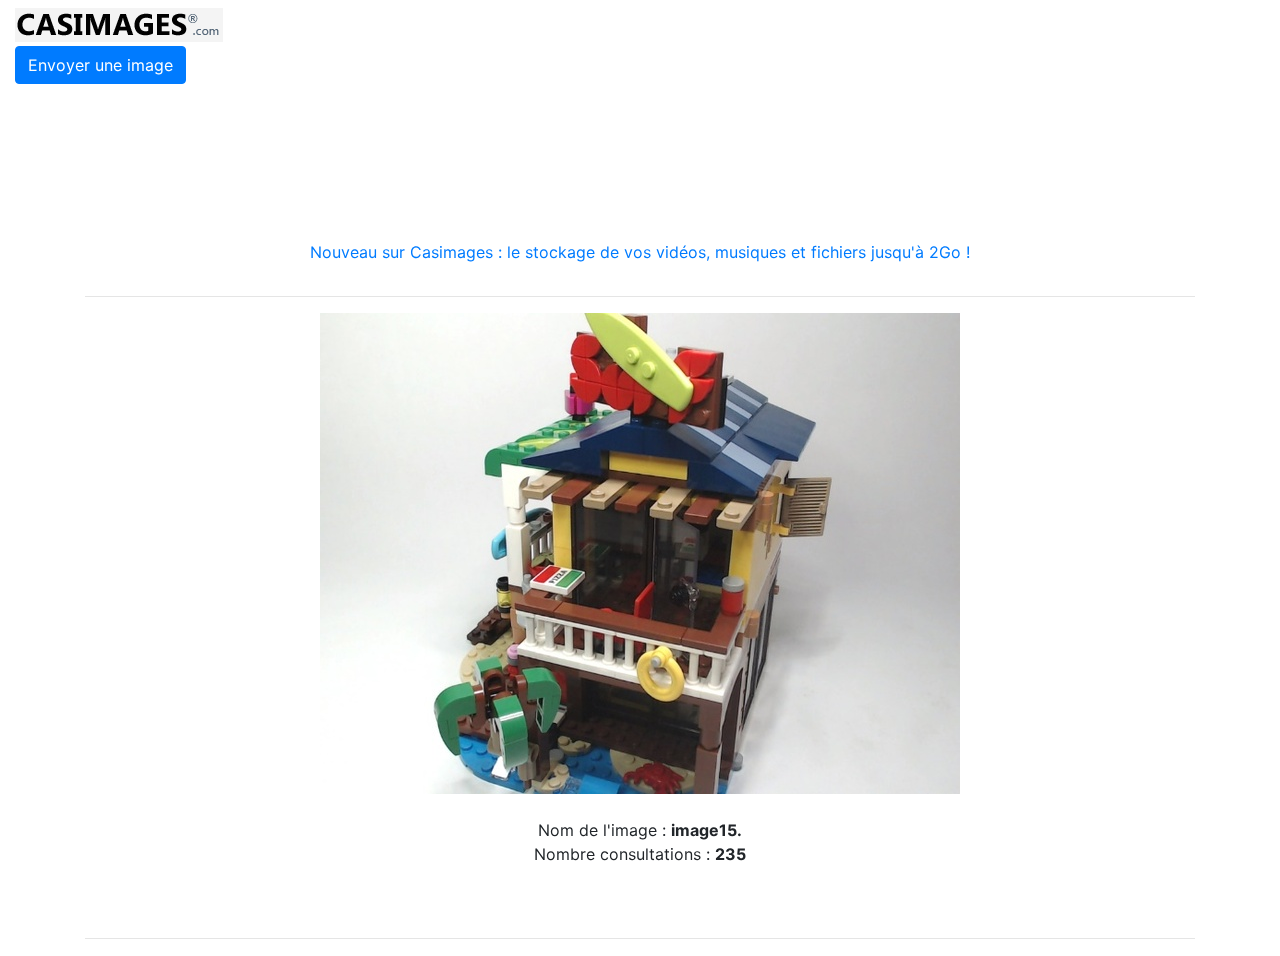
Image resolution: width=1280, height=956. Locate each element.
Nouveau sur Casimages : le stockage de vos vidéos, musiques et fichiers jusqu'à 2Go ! (640, 252)
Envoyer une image (100, 65)
